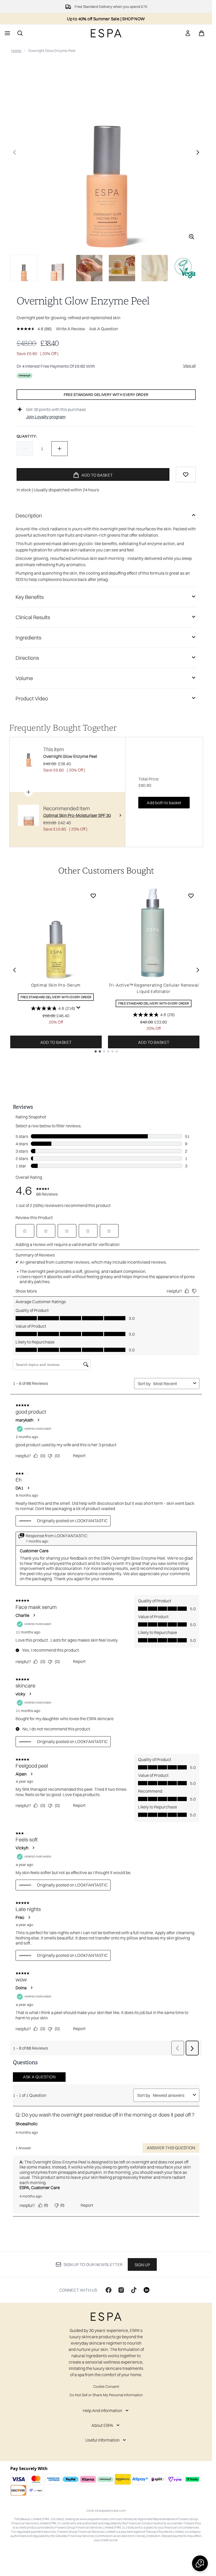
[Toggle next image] (198, 152)
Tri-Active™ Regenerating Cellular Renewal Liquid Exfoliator (154, 988)
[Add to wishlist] (186, 474)
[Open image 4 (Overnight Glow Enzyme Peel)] (122, 268)
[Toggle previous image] (14, 152)
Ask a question (104, 329)
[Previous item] (14, 970)
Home (16, 51)
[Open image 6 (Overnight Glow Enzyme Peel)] (187, 268)
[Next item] (198, 970)
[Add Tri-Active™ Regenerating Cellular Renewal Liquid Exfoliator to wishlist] (191, 896)
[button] (200, 2563)
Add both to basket (164, 803)
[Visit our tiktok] (134, 2290)
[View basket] (202, 33)
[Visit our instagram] (121, 2290)
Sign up (142, 2265)
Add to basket (56, 1042)
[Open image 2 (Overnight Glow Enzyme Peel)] (57, 268)
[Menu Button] (7, 33)
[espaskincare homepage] (106, 33)
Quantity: (27, 436)
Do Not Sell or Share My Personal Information (106, 2395)
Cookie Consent (106, 2386)
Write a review (70, 329)
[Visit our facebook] (109, 2290)
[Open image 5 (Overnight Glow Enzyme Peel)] (155, 268)
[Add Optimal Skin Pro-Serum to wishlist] (93, 896)
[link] (188, 33)
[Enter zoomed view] (192, 237)
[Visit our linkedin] (146, 2290)
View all (189, 366)
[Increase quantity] (60, 449)
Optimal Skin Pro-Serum (56, 985)
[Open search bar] (20, 33)
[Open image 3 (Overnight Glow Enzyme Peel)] (89, 268)
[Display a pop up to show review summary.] (78, 1008)
